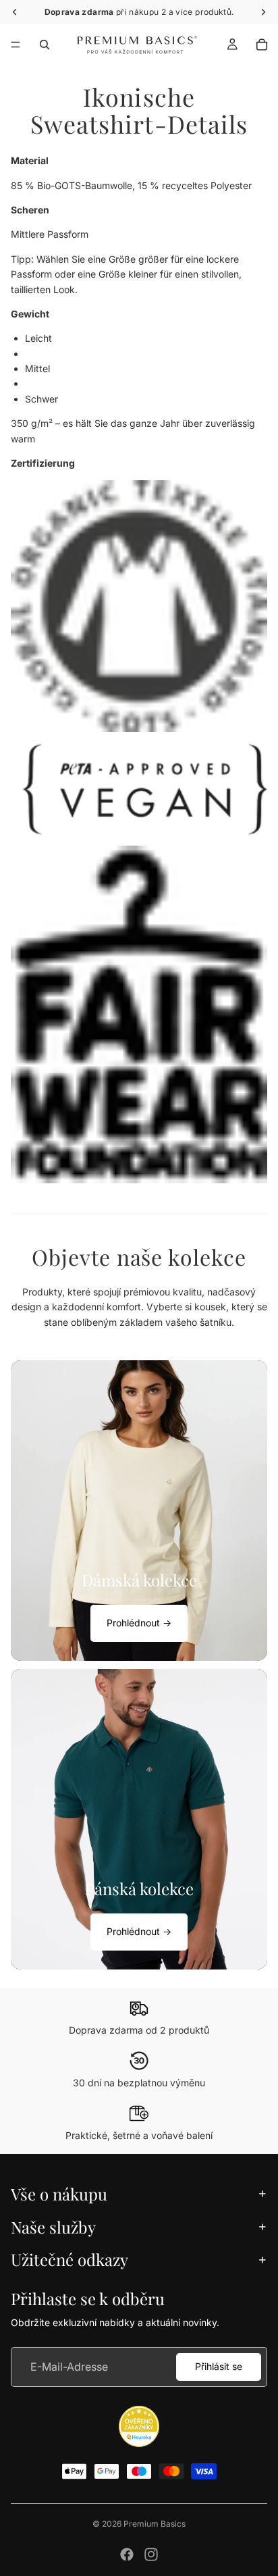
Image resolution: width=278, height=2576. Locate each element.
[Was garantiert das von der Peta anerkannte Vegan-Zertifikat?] (139, 789)
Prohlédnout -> (139, 1623)
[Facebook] (127, 2554)
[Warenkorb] (262, 45)
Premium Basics (155, 2524)
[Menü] (16, 45)
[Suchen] (45, 45)
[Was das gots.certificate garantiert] (139, 606)
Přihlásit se (219, 2366)
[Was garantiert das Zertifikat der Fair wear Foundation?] (139, 1014)
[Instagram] (151, 2554)
